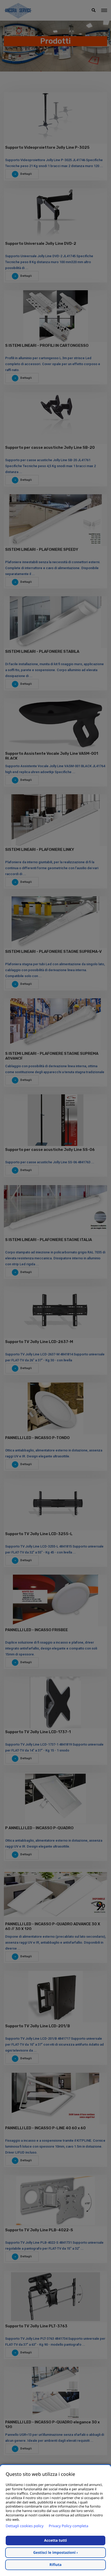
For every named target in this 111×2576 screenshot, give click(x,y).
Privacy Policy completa (69, 2526)
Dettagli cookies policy (25, 2526)
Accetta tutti (55, 2540)
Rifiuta (56, 2565)
